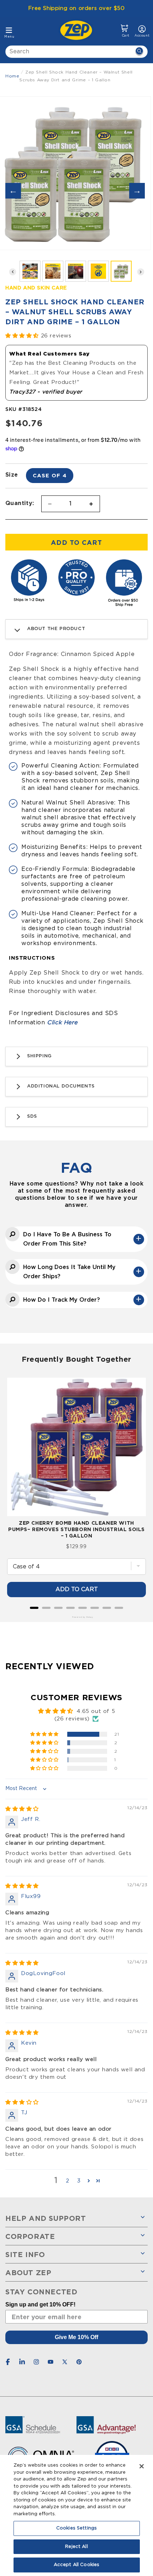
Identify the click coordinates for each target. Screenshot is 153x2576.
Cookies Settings (76, 2528)
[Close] (142, 2466)
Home (12, 76)
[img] (22, 1809)
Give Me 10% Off (76, 2337)
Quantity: (20, 503)
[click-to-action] (78, 30)
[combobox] (76, 52)
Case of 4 (50, 475)
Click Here (62, 1023)
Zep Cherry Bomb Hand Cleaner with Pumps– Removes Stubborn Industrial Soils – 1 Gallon (76, 1529)
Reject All (76, 2547)
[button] (125, 31)
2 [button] (68, 2181)
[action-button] (139, 52)
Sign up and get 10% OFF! (40, 2304)
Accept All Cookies (76, 2565)
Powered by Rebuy (76, 1617)
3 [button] (79, 2181)
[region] (76, 2515)
